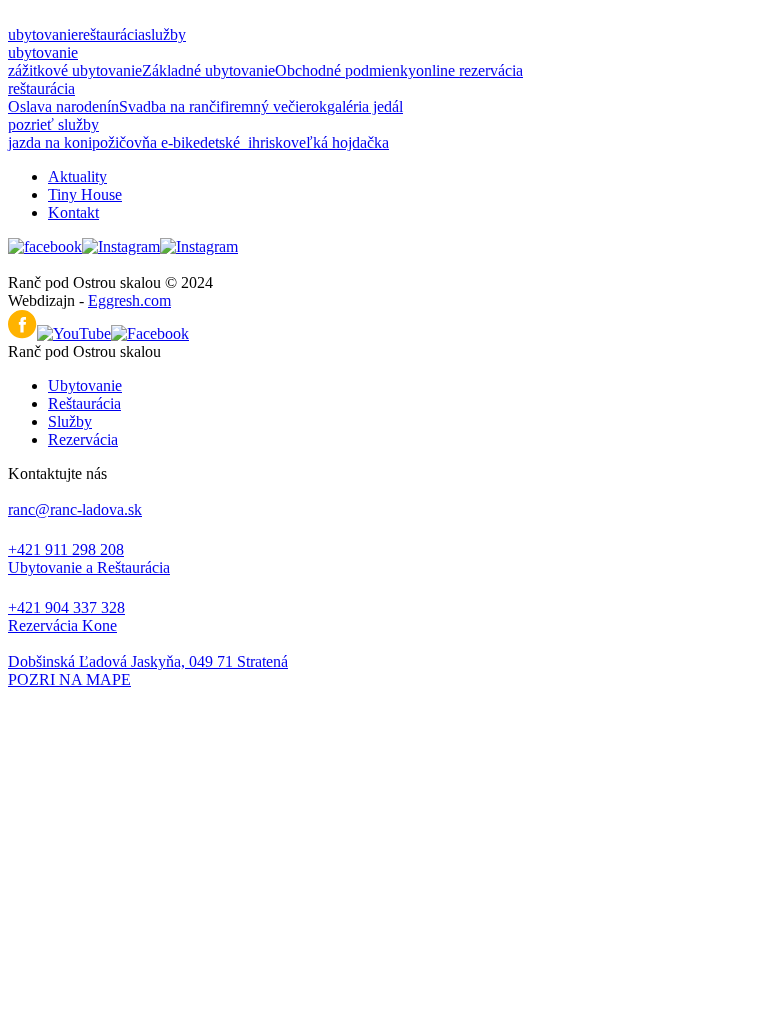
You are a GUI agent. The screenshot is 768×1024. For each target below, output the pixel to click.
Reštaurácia (84, 403)
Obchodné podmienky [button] (345, 70)
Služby (70, 421)
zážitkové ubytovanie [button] (75, 70)
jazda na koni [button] (50, 142)
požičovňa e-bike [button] (146, 142)
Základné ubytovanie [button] (208, 70)
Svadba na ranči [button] (169, 106)
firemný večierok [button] (273, 106)
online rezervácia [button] (469, 70)
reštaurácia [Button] (111, 34)
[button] (384, 680)
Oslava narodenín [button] (63, 106)
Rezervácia (83, 439)
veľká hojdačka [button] (340, 142)
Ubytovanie (85, 385)
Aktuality (77, 176)
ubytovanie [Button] (43, 34)
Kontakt (73, 212)
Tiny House (85, 194)
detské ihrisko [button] (245, 142)
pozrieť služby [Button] (53, 124)
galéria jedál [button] (365, 106)
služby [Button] (165, 34)
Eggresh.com (129, 300)
